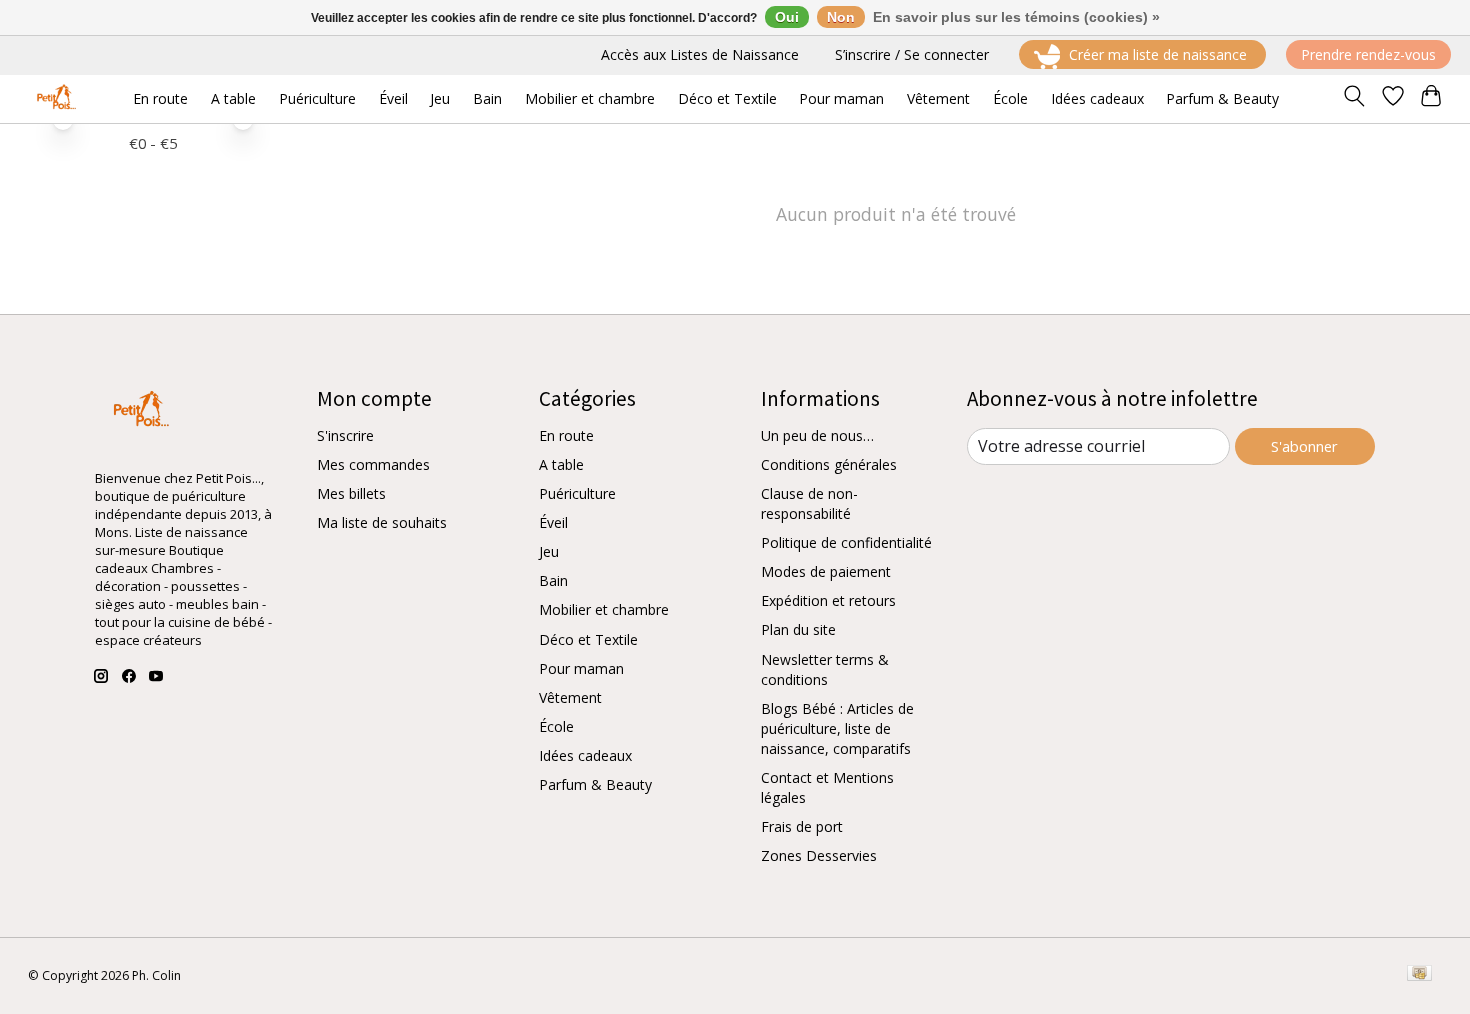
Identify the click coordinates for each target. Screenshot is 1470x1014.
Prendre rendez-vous (1368, 54)
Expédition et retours (828, 600)
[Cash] (1419, 975)
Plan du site (798, 629)
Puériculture (577, 493)
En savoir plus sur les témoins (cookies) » (1016, 17)
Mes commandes (373, 464)
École (556, 726)
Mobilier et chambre (604, 609)
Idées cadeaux (585, 755)
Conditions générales (829, 464)
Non (841, 17)
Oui (787, 17)
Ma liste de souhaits (382, 522)
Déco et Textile (588, 639)
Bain (553, 580)
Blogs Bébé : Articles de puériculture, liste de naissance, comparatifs (837, 728)
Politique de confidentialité (846, 542)
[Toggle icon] (1353, 99)
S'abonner (1304, 446)
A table (561, 464)
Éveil (553, 522)
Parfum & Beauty (595, 784)
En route (566, 435)
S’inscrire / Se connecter (912, 54)
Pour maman (581, 668)
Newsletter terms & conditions (825, 669)
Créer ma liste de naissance (1158, 54)
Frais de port (802, 826)
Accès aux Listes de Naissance (700, 54)
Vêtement (570, 697)
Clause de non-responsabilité (809, 503)
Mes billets (351, 493)
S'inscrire (345, 435)
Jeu (549, 551)
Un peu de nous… (817, 435)
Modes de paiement (826, 571)
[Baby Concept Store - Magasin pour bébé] (53, 98)
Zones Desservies (819, 855)
